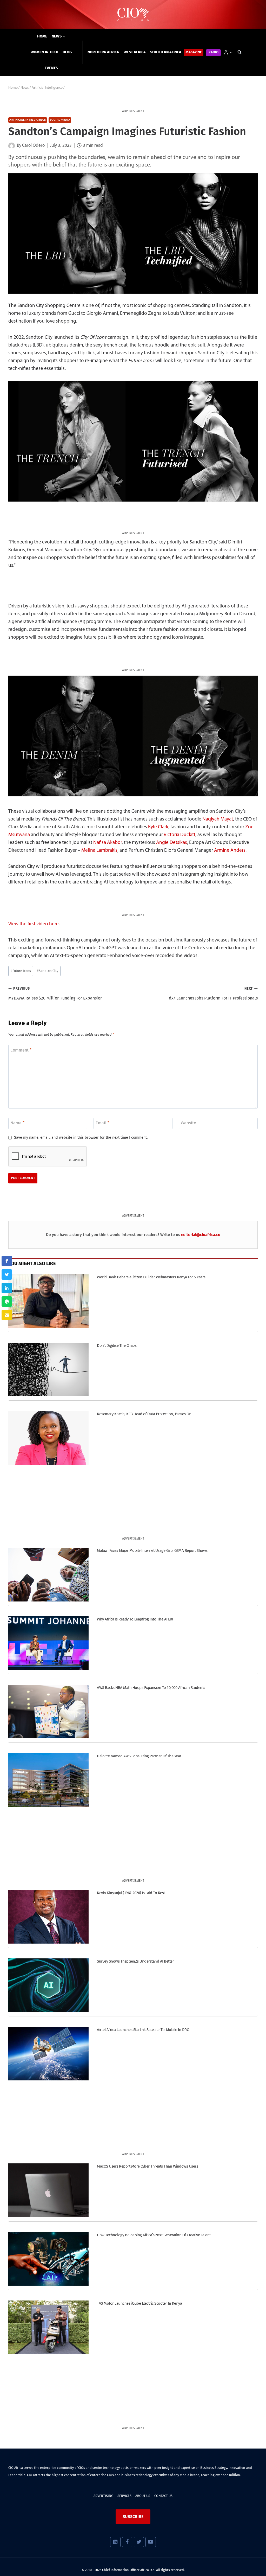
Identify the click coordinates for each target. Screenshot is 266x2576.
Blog (67, 52)
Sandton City (48, 971)
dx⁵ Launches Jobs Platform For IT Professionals (213, 994)
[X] (139, 2542)
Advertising (103, 2496)
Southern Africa (166, 52)
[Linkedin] (115, 2542)
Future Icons (21, 971)
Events (51, 68)
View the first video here (34, 924)
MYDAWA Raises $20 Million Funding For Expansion (55, 994)
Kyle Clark (158, 827)
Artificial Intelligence (28, 120)
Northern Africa (103, 52)
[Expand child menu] (59, 37)
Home (42, 36)
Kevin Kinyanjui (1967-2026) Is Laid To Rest (131, 1893)
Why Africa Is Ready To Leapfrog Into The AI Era (135, 1619)
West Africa (135, 52)
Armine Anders (230, 851)
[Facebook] (127, 2542)
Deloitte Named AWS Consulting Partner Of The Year (139, 1756)
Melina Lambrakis (99, 851)
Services (124, 2496)
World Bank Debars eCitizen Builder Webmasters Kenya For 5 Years (151, 1277)
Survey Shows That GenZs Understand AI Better (135, 1961)
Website (188, 1123)
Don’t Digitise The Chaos (117, 1345)
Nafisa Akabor (108, 843)
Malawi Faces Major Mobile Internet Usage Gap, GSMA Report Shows (152, 1550)
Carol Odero (33, 146)
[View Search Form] (240, 52)
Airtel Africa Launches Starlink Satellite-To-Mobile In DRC (143, 2030)
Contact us (163, 2496)
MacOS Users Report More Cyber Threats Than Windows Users (147, 2166)
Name (17, 1123)
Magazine (194, 52)
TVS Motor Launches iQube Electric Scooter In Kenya (139, 2303)
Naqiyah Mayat (218, 819)
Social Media (60, 120)
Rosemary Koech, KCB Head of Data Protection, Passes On (144, 1414)
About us (143, 2496)
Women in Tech (45, 52)
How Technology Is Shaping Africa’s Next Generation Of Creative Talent (154, 2235)
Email (102, 1123)
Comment (21, 1050)
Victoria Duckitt (179, 835)
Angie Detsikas (172, 843)
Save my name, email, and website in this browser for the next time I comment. (81, 1138)
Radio (214, 52)
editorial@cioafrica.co (201, 1235)
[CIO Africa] (133, 14)
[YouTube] (151, 2542)
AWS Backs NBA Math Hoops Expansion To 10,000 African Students (151, 1688)
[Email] (7, 1315)
